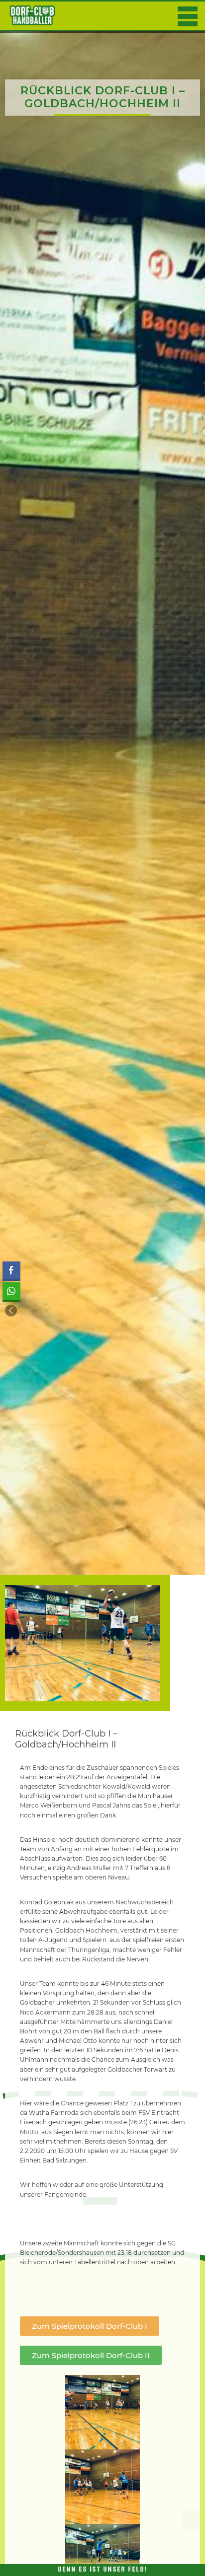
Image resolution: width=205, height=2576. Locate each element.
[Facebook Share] (11, 1270)
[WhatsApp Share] (11, 1291)
